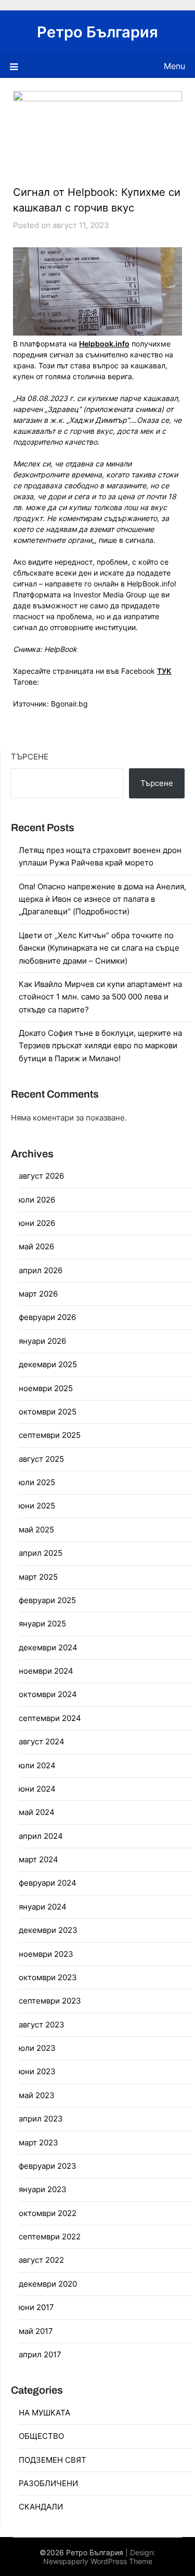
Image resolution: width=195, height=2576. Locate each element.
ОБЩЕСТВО (41, 2436)
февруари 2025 (47, 1600)
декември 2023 (48, 1930)
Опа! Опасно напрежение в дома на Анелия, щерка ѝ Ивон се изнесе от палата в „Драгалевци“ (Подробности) (102, 899)
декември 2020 (48, 2284)
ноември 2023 (46, 1954)
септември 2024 (50, 1718)
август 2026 (41, 1176)
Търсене (30, 757)
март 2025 (38, 1577)
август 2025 (41, 1459)
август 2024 (42, 1741)
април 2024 (41, 1836)
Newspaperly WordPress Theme (98, 2561)
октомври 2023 (48, 1977)
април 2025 (41, 1553)
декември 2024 (48, 1647)
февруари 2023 (48, 2166)
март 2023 (38, 2143)
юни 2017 (36, 2307)
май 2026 (36, 1246)
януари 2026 (42, 1341)
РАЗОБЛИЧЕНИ (48, 2483)
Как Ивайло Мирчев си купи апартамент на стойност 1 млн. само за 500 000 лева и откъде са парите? (100, 997)
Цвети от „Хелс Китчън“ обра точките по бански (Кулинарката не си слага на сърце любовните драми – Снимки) (99, 948)
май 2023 (37, 2095)
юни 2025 (37, 1506)
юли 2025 (37, 1482)
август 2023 (42, 2025)
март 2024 (38, 1859)
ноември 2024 (46, 1671)
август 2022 (41, 2260)
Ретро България (97, 32)
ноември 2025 (46, 1388)
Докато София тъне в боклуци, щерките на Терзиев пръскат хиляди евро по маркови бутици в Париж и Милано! (100, 1046)
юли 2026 (37, 1200)
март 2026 (38, 1294)
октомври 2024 (48, 1694)
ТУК (164, 671)
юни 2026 (37, 1223)
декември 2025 (48, 1364)
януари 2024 (43, 1907)
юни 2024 (37, 1789)
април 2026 (41, 1270)
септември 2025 (50, 1435)
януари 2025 (42, 1624)
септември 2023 (50, 2001)
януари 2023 (43, 2189)
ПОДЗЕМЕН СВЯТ (53, 2460)
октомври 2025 (48, 1412)
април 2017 (40, 2354)
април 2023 (41, 2119)
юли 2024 (37, 1765)
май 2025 (36, 1530)
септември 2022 (50, 2237)
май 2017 (36, 2331)
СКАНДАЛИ (41, 2507)
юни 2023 (37, 2071)
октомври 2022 (48, 2213)
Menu (174, 66)
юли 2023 (37, 2048)
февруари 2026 (47, 1317)
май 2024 (37, 1812)
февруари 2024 (48, 1883)
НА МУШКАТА (44, 2413)
